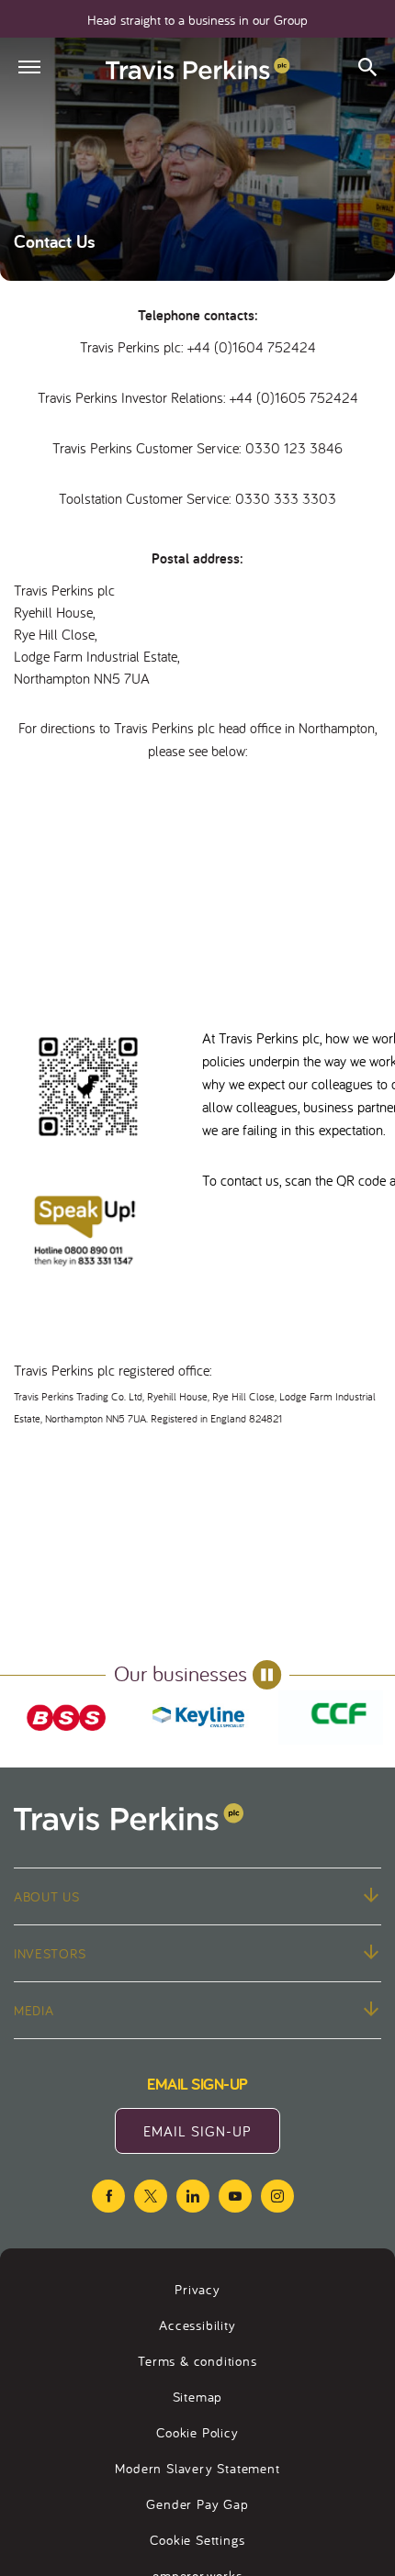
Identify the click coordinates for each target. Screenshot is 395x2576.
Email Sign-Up (212, 2137)
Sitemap (198, 2397)
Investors (50, 1953)
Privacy (197, 2289)
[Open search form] (367, 69)
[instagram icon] (277, 2196)
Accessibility (197, 2325)
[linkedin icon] (193, 2196)
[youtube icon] (235, 2196)
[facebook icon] (108, 2196)
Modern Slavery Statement (197, 2468)
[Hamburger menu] (29, 67)
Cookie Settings (197, 2540)
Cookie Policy (197, 2432)
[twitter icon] (151, 2196)
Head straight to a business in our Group (197, 20)
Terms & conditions (197, 2361)
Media (34, 2010)
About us (47, 1896)
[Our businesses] (66, 1717)
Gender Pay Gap (197, 2504)
